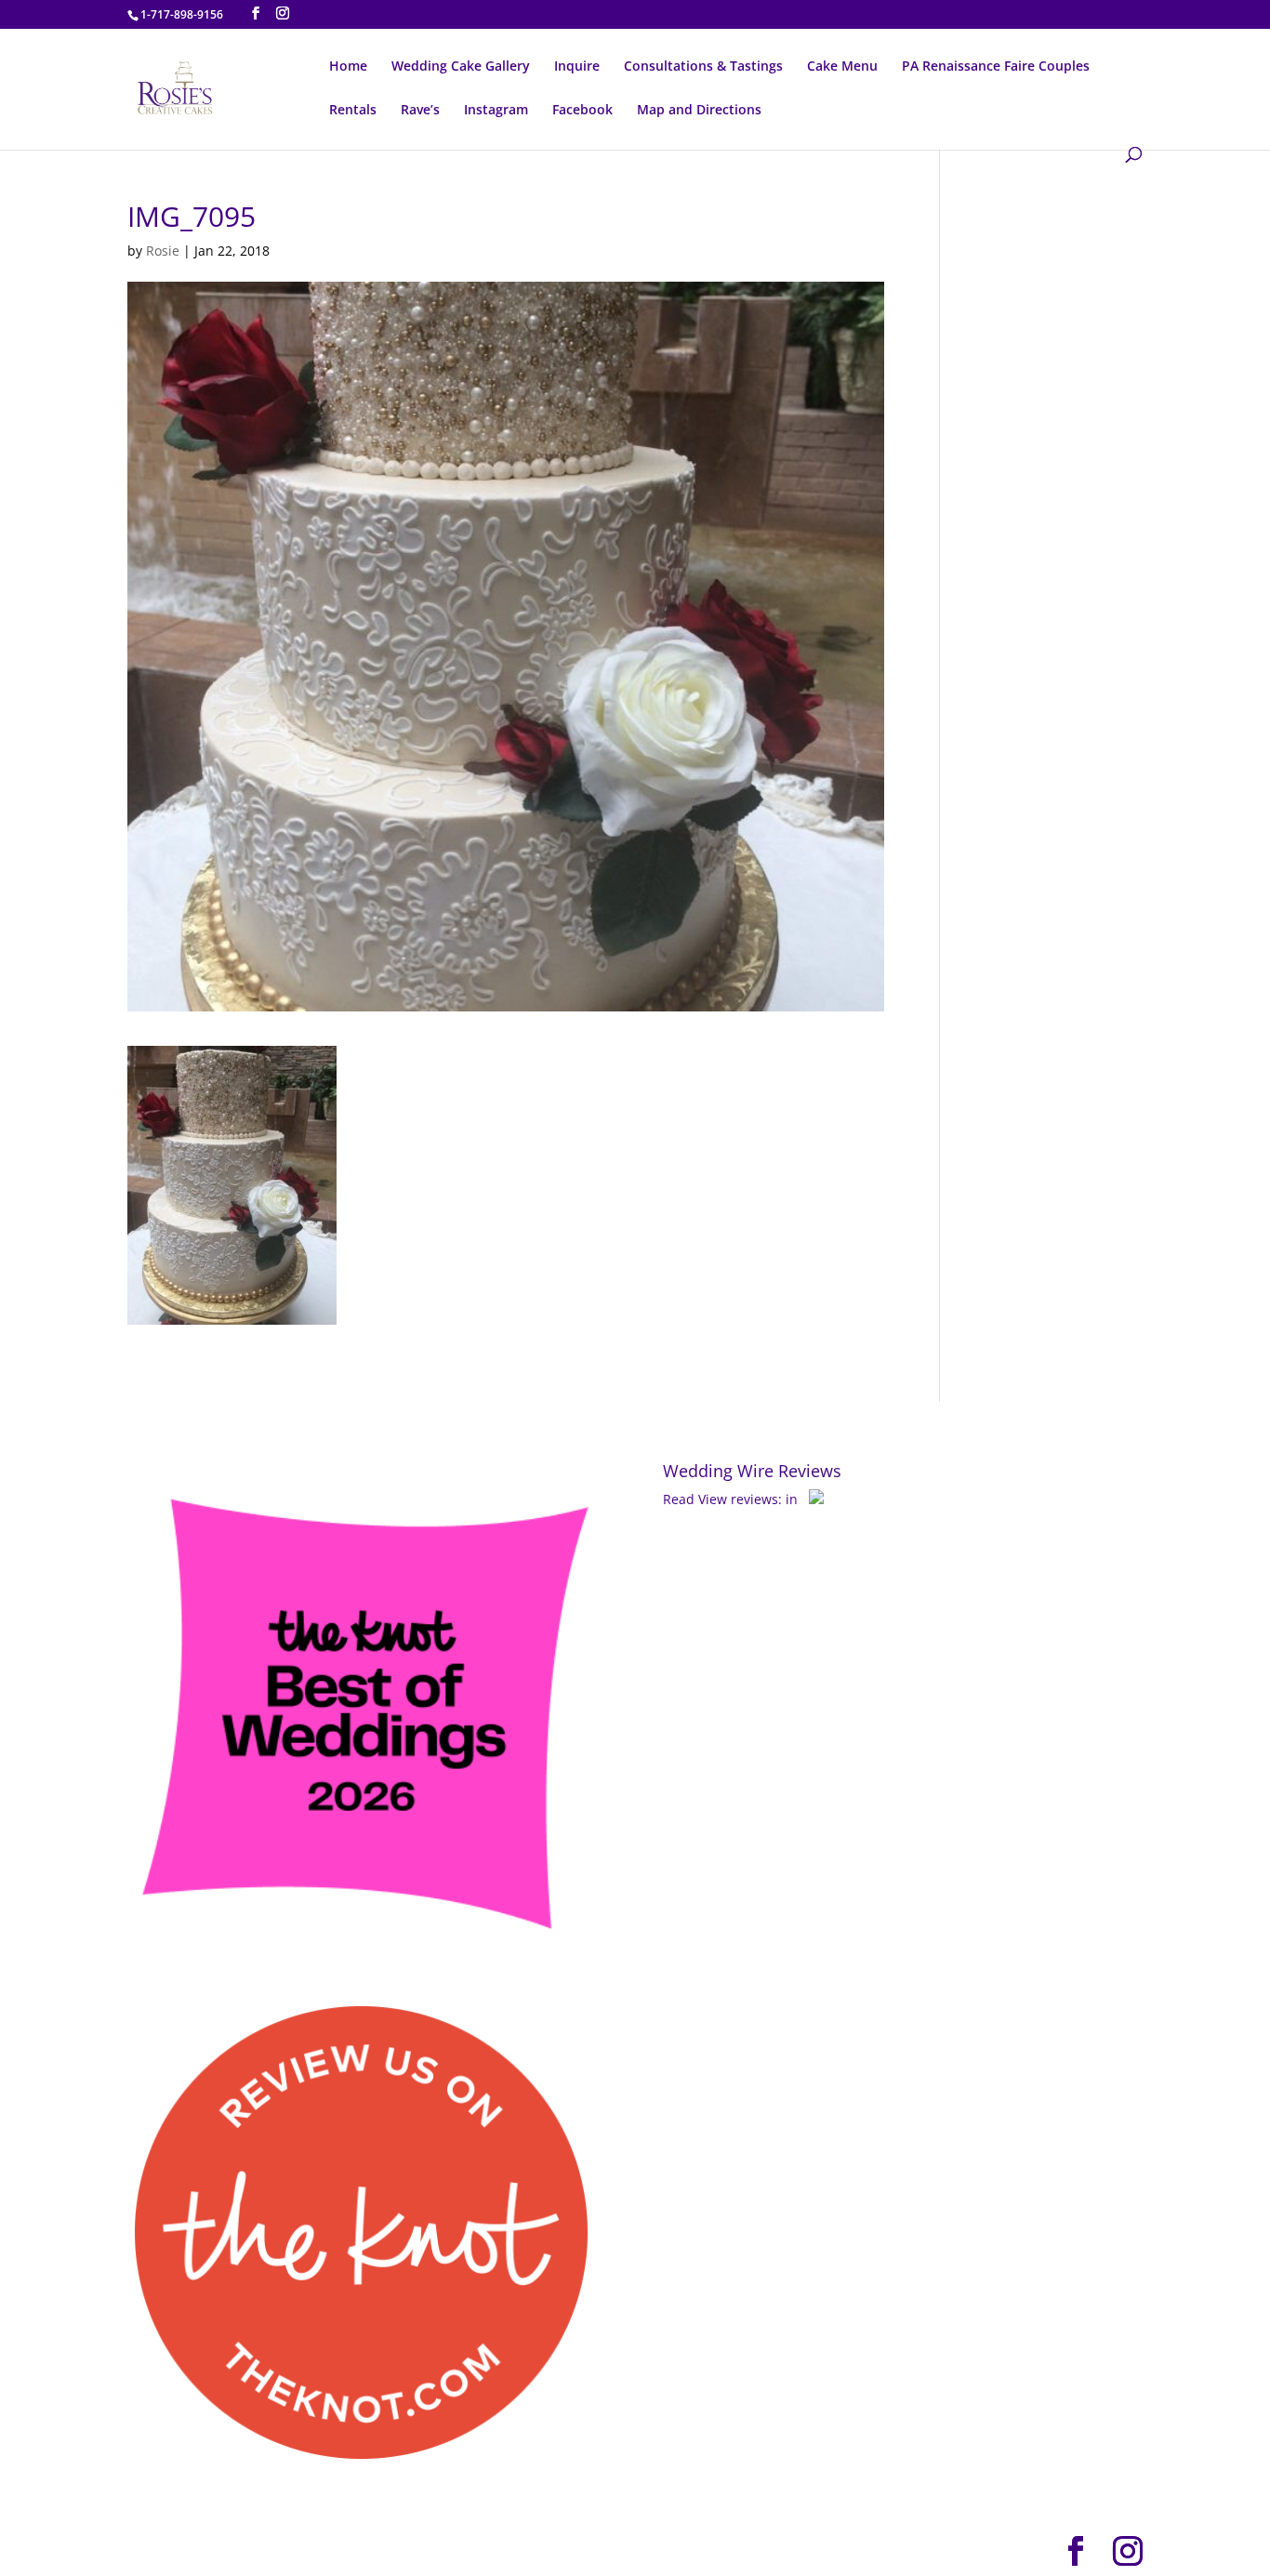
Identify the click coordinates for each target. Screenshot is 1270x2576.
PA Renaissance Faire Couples (996, 67)
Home (348, 67)
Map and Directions (699, 111)
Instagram (496, 111)
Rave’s (420, 111)
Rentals (353, 111)
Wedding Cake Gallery (461, 67)
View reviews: (740, 1499)
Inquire (577, 67)
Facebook (582, 111)
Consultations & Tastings (703, 67)
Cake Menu (842, 67)
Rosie (163, 251)
